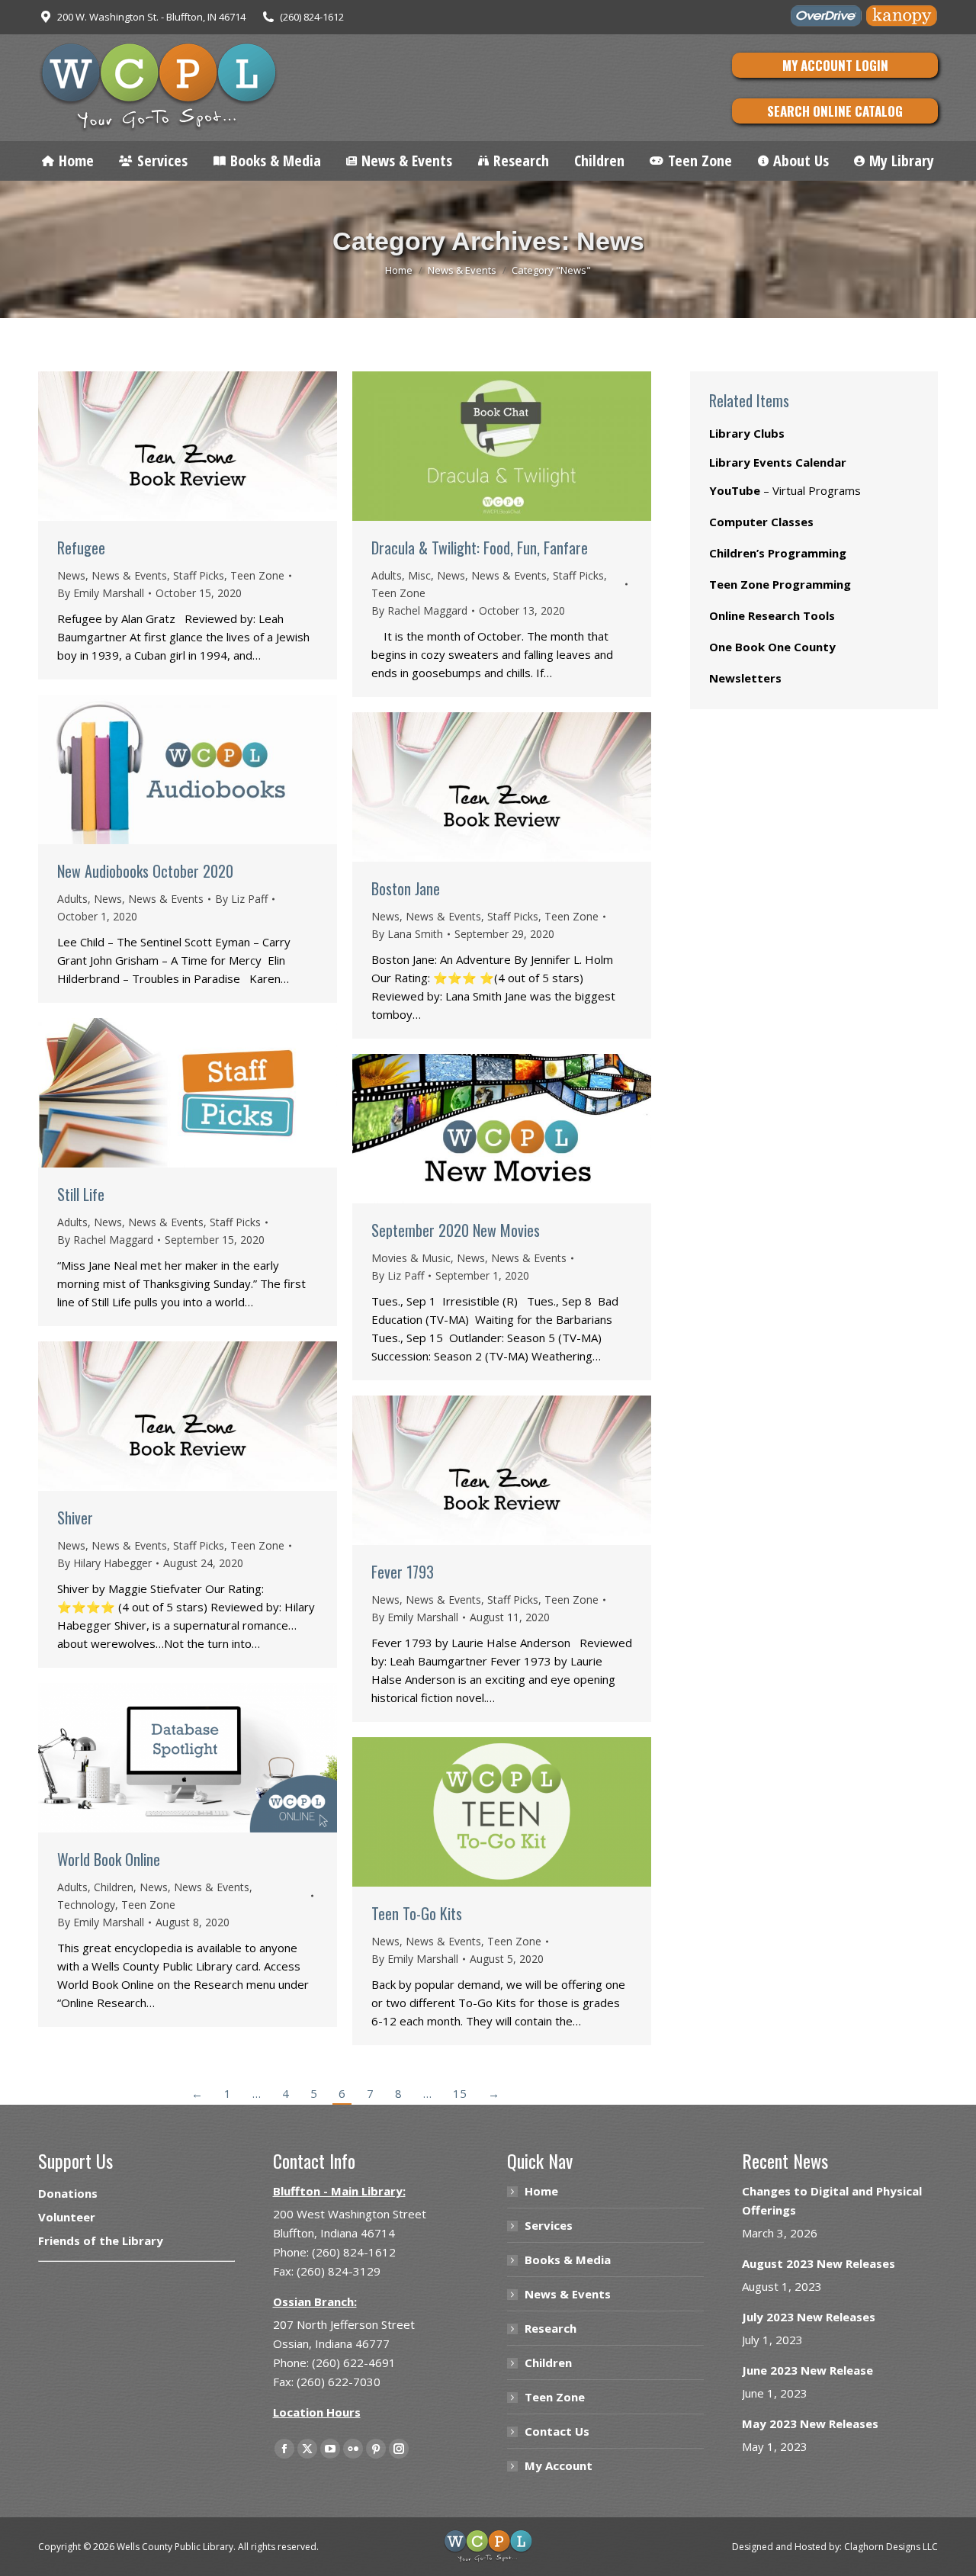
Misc (419, 575)
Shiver (75, 1518)
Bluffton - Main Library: (339, 2191)
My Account (559, 2465)
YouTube (735, 490)
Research (551, 2328)
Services (549, 2225)
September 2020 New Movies (456, 1230)
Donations (68, 2193)
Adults (387, 575)
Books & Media (568, 2260)
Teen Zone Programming (780, 584)
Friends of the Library (101, 2240)
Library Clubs (747, 433)
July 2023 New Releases (809, 2317)
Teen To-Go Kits (417, 1913)
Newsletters (745, 678)
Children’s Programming (778, 553)
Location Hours (317, 2412)
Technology (86, 1905)
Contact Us (557, 2431)
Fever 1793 (403, 1572)
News (71, 575)
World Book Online (109, 1859)
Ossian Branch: (315, 2301)
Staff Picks (199, 575)
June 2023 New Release (807, 2370)
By (101, 593)
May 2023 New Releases (810, 2423)
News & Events (129, 575)
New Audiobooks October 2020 (145, 871)
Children (114, 1887)
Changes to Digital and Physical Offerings (832, 2200)
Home (541, 2191)
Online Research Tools (772, 615)
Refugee (81, 548)
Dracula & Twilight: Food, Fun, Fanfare (480, 548)
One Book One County (772, 647)
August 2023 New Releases (819, 2263)
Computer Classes (761, 522)
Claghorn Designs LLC (891, 2547)
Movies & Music (411, 1258)
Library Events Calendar (778, 462)
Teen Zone (257, 575)
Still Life (81, 1194)
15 (460, 2093)
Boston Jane (406, 888)
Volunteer (67, 2217)
